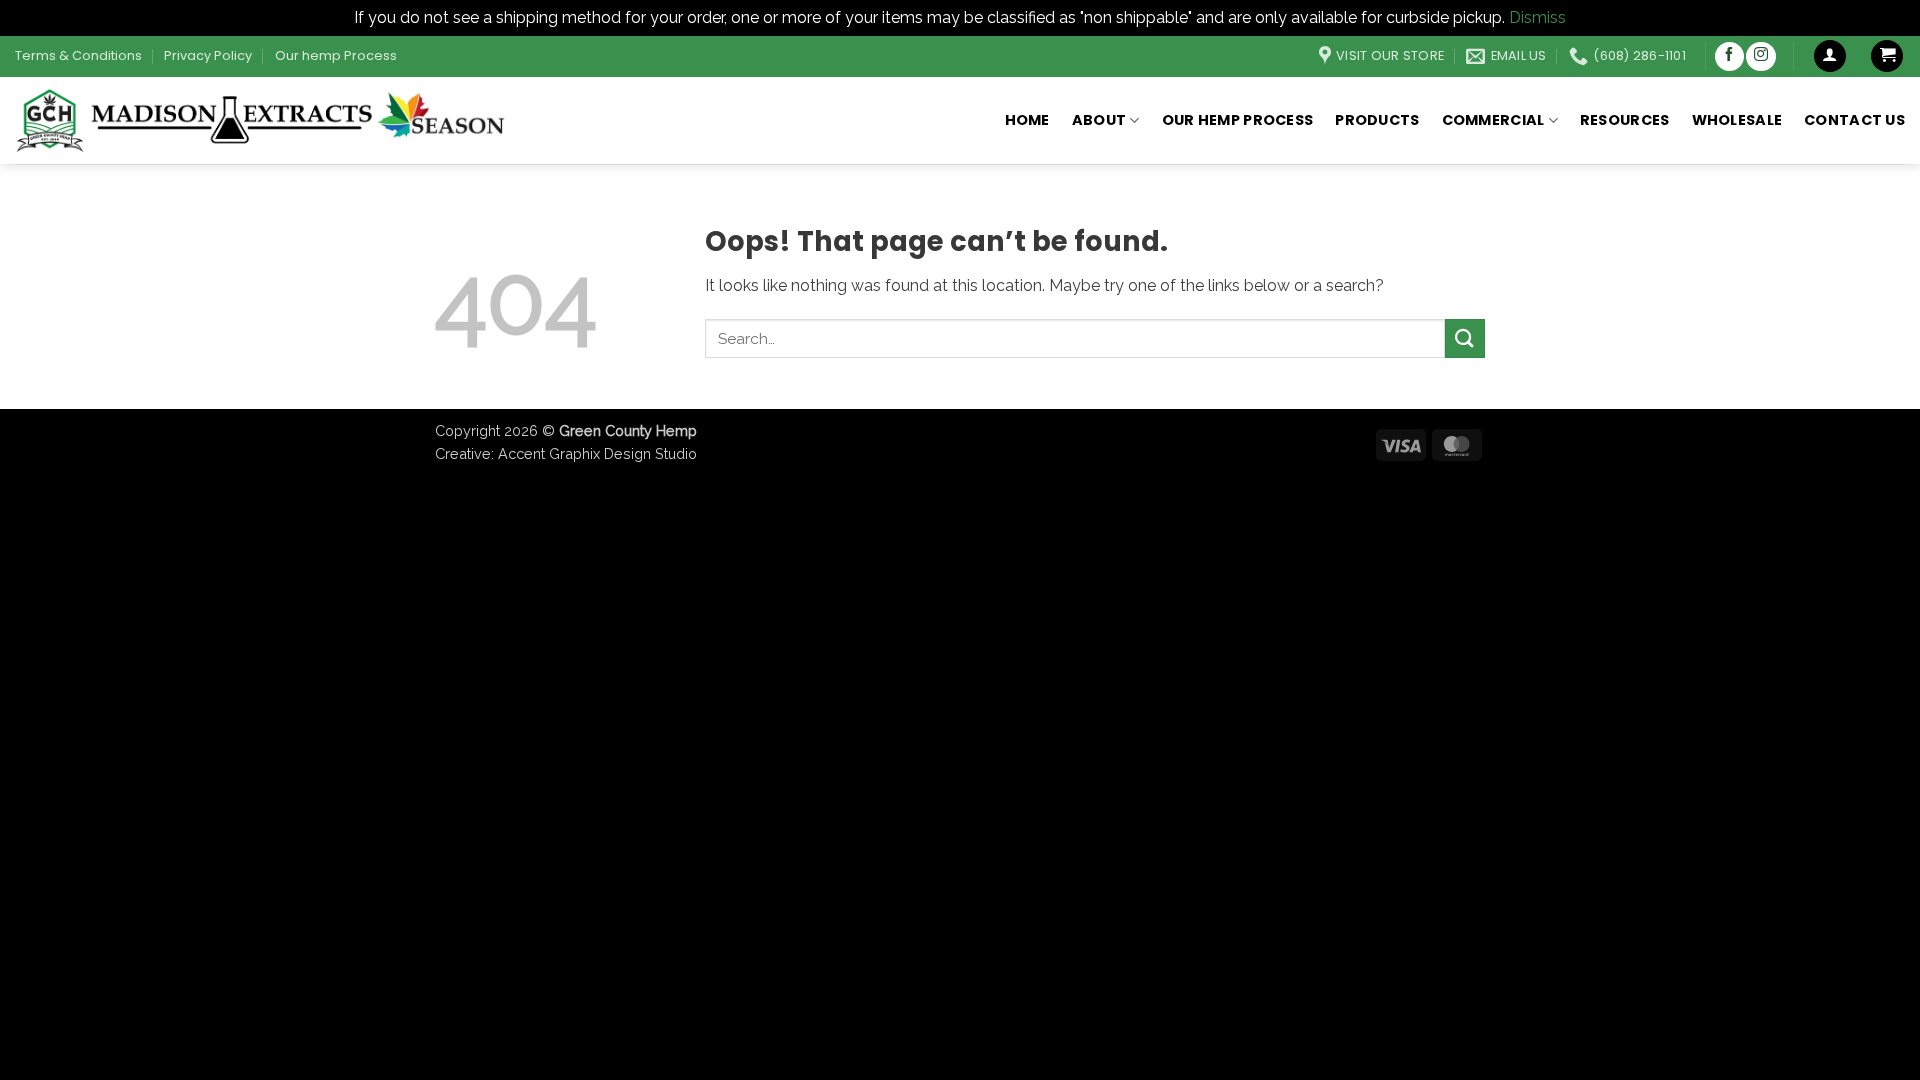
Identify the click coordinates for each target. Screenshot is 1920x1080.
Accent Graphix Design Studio (597, 453)
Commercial (1493, 120)
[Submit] (1465, 338)
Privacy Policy (208, 55)
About (1099, 120)
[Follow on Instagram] (1760, 56)
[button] (1830, 56)
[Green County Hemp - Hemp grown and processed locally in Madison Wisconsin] (264, 120)
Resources (1625, 120)
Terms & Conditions (78, 55)
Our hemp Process (336, 55)
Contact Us (1854, 120)
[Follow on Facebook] (1729, 56)
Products (1377, 120)
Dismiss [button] (1537, 17)
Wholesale (1737, 120)
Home (1027, 120)
